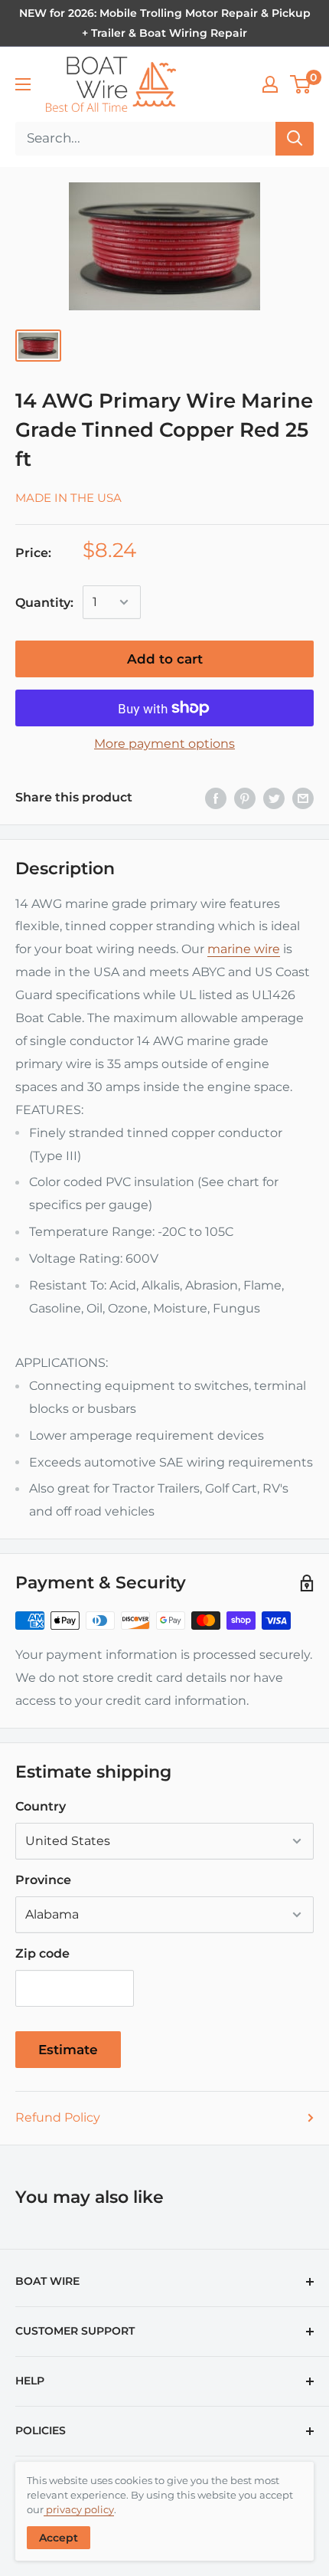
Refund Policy (58, 2117)
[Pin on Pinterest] (245, 798)
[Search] (295, 139)
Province (43, 1880)
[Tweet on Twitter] (274, 798)
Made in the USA (68, 498)
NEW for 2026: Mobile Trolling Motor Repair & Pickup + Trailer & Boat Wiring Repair (165, 23)
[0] (301, 84)
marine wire (244, 949)
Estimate (68, 2050)
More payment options (164, 744)
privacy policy (79, 2509)
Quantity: (44, 603)
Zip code (42, 1953)
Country (41, 1806)
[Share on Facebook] (216, 798)
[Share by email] (303, 798)
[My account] (270, 84)
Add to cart (165, 659)
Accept (59, 2538)
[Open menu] (23, 84)
